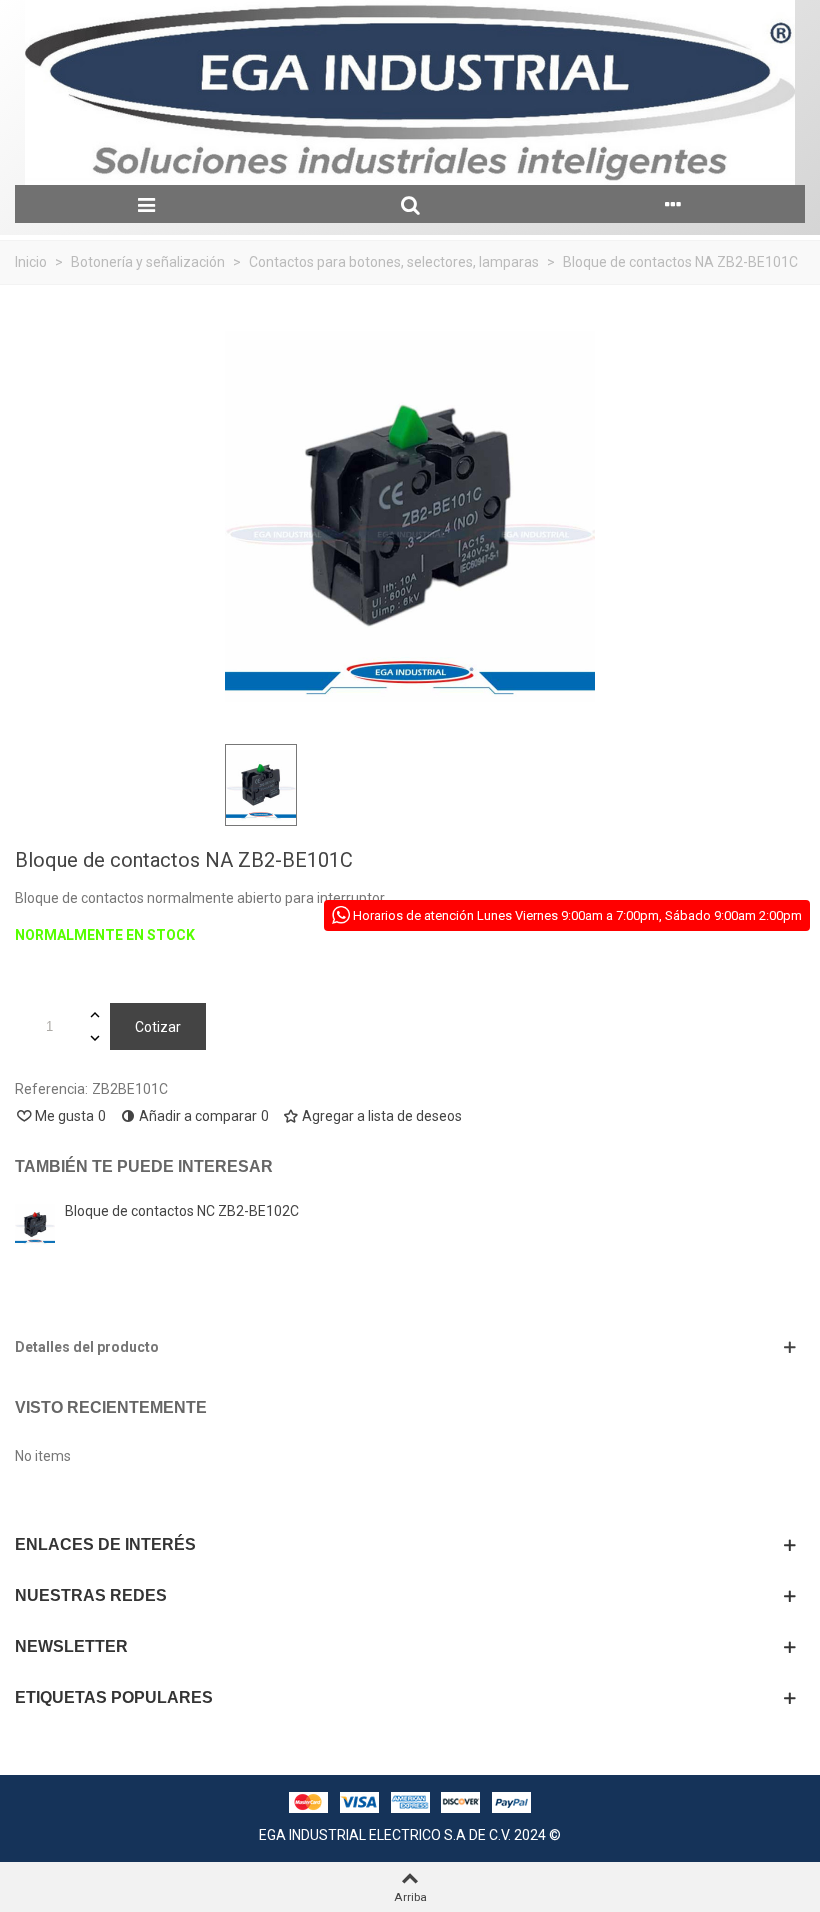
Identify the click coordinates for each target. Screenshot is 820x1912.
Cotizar (158, 1027)
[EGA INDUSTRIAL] (410, 92)
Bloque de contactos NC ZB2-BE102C (182, 1211)
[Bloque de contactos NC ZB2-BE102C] (35, 1224)
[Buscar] (409, 204)
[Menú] (146, 204)
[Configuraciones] (673, 204)
